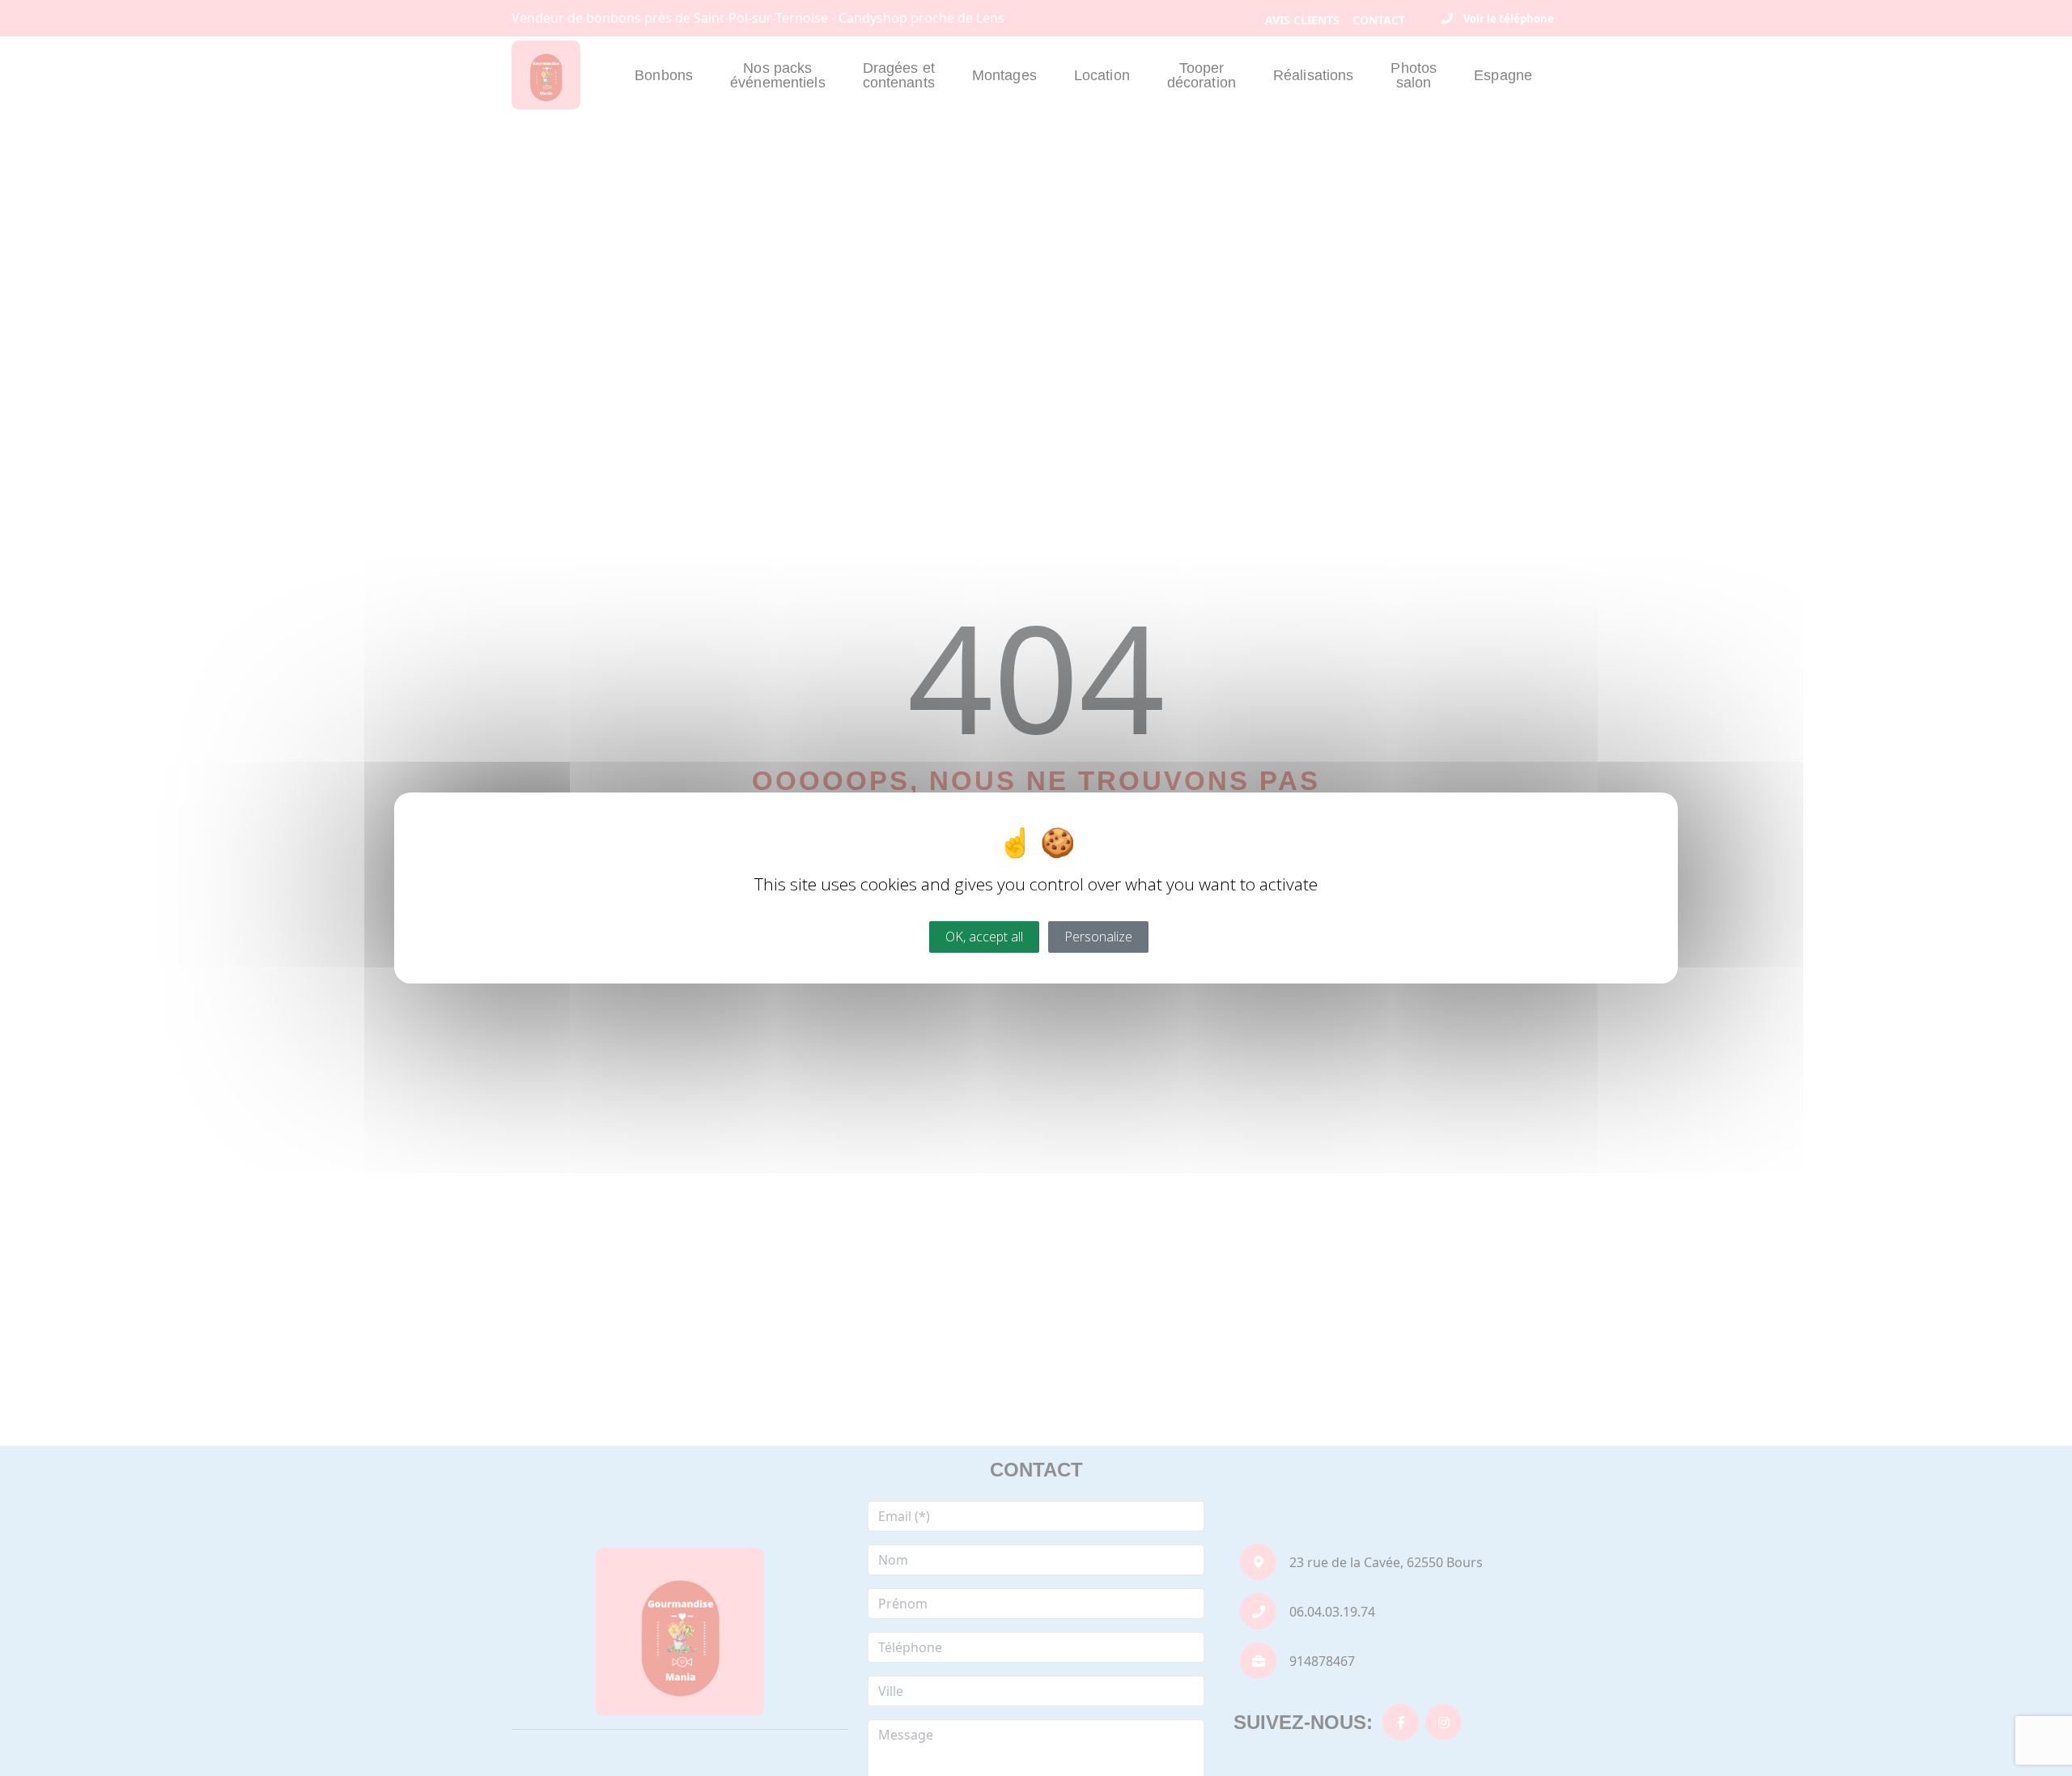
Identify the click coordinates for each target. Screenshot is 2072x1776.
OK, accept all (984, 937)
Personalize (1098, 937)
